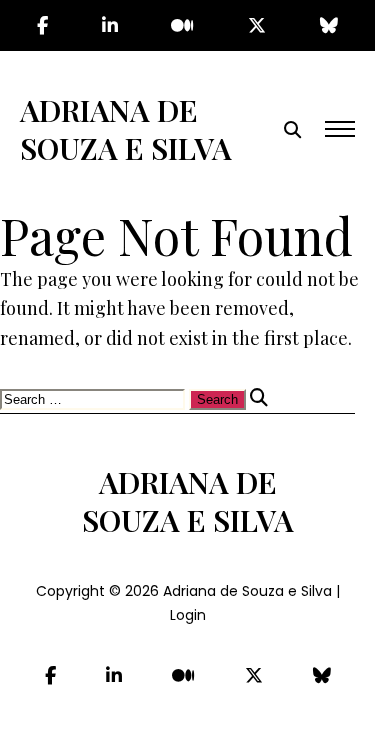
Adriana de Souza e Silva (126, 129)
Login (188, 615)
